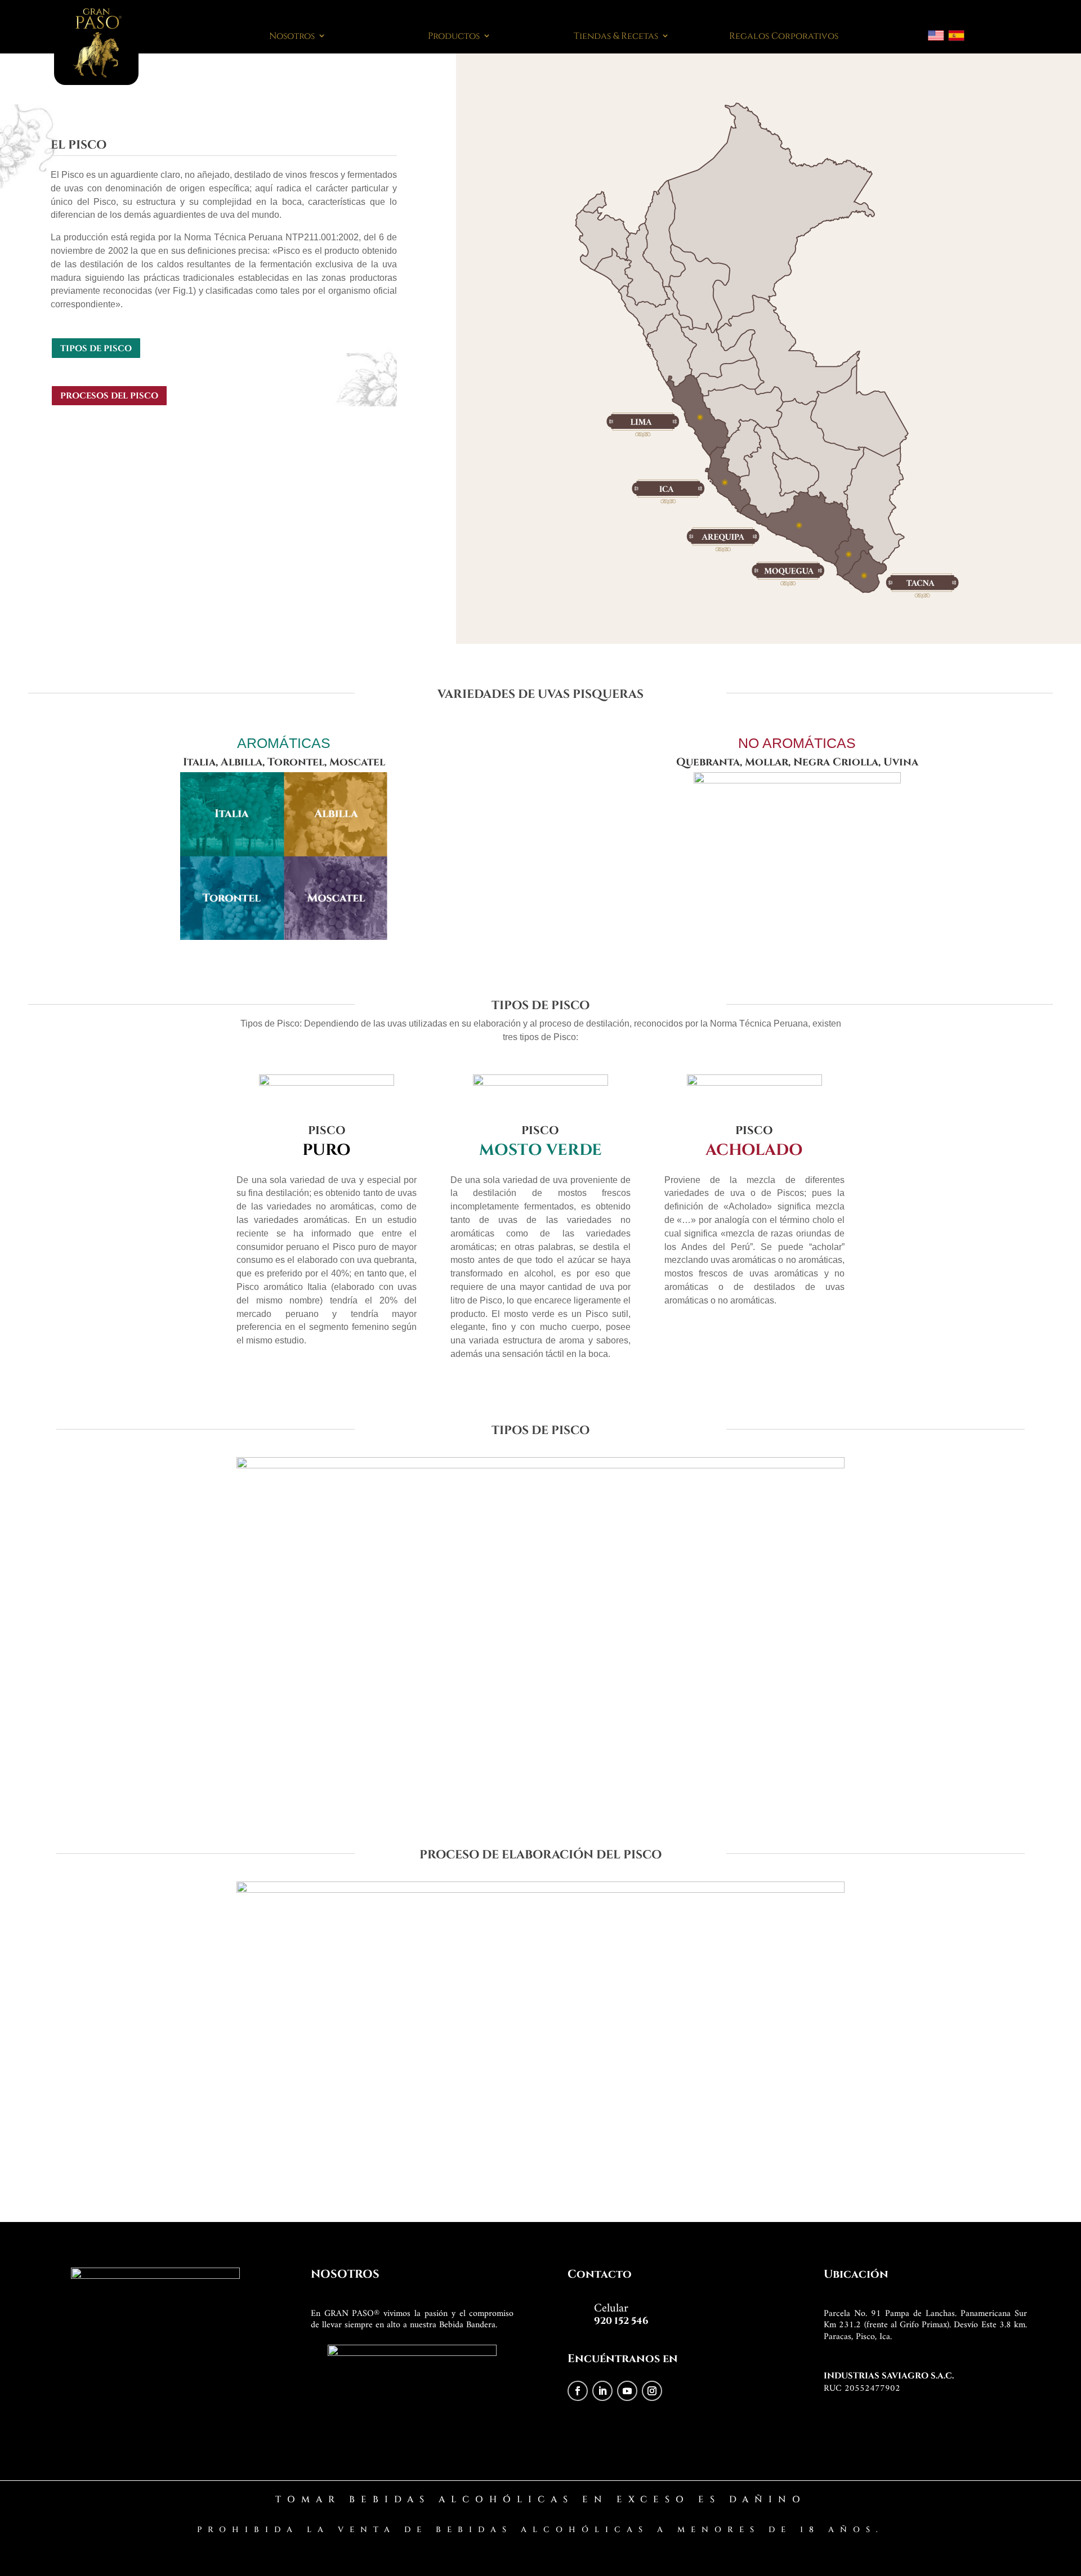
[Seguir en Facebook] (578, 2391)
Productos (454, 35)
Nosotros (292, 35)
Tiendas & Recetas (616, 35)
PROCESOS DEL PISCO (109, 395)
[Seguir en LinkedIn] (602, 2391)
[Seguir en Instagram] (652, 2391)
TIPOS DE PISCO (96, 348)
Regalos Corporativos (784, 35)
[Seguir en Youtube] (627, 2391)
